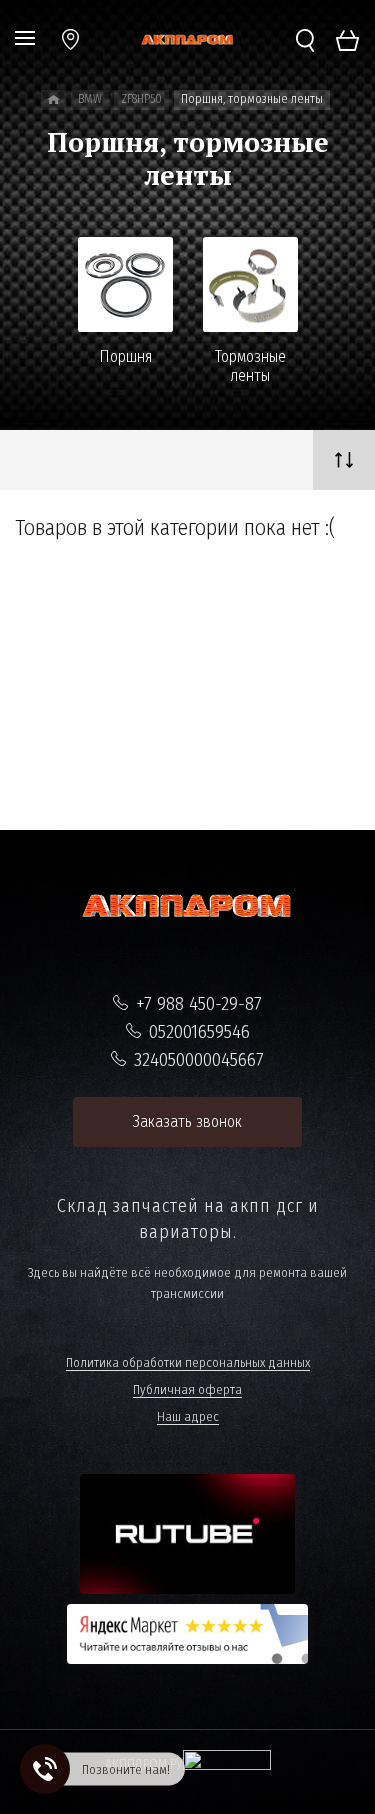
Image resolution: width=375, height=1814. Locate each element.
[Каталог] (53, 100)
